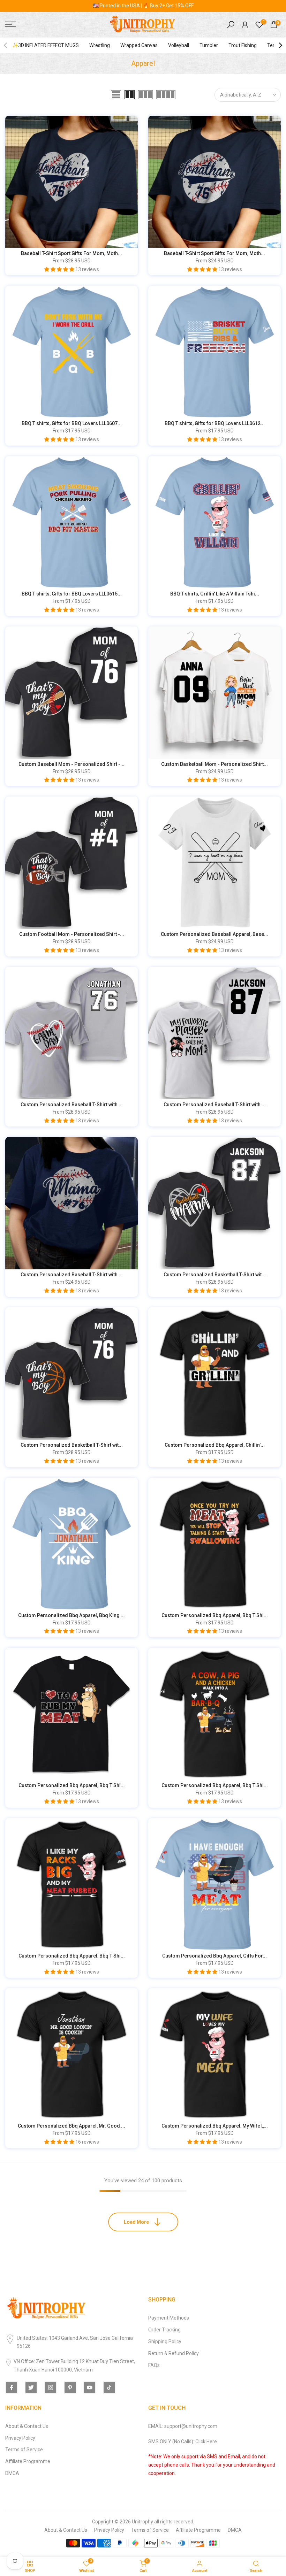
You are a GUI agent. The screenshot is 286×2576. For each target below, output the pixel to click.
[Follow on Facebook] (12, 2387)
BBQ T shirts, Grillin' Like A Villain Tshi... (215, 594)
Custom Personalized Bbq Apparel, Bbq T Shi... (215, 1615)
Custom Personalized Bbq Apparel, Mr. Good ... (71, 2126)
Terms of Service (24, 2450)
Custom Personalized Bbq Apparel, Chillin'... (215, 1445)
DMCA (12, 2473)
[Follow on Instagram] (51, 2387)
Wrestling (100, 45)
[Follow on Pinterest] (70, 2387)
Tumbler (209, 45)
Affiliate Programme (28, 2461)
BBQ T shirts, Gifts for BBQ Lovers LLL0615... (72, 594)
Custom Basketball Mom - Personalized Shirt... (214, 764)
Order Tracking (164, 2330)
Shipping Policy (165, 2342)
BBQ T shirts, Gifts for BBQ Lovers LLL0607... (72, 423)
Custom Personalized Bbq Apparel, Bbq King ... (71, 1615)
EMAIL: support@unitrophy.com (183, 2426)
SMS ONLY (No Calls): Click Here (183, 2442)
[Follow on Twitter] (31, 2387)
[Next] (280, 45)
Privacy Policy (20, 2438)
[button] (60, 269)
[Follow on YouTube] (90, 2387)
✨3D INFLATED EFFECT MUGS (46, 45)
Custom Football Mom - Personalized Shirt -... (72, 934)
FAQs (154, 2365)
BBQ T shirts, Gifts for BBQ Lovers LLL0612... (215, 423)
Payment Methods (169, 2318)
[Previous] (6, 45)
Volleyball (179, 45)
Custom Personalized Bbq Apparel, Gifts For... (214, 1956)
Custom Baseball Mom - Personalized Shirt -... (71, 764)
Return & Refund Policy (174, 2353)
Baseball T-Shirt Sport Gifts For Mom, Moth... (71, 253)
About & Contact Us (27, 2426)
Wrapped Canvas (139, 45)
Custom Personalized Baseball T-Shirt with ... (72, 1105)
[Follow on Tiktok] (109, 2387)
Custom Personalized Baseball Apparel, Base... (214, 934)
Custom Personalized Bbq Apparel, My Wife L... (215, 2126)
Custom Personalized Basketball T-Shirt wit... (215, 1275)
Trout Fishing (243, 45)
